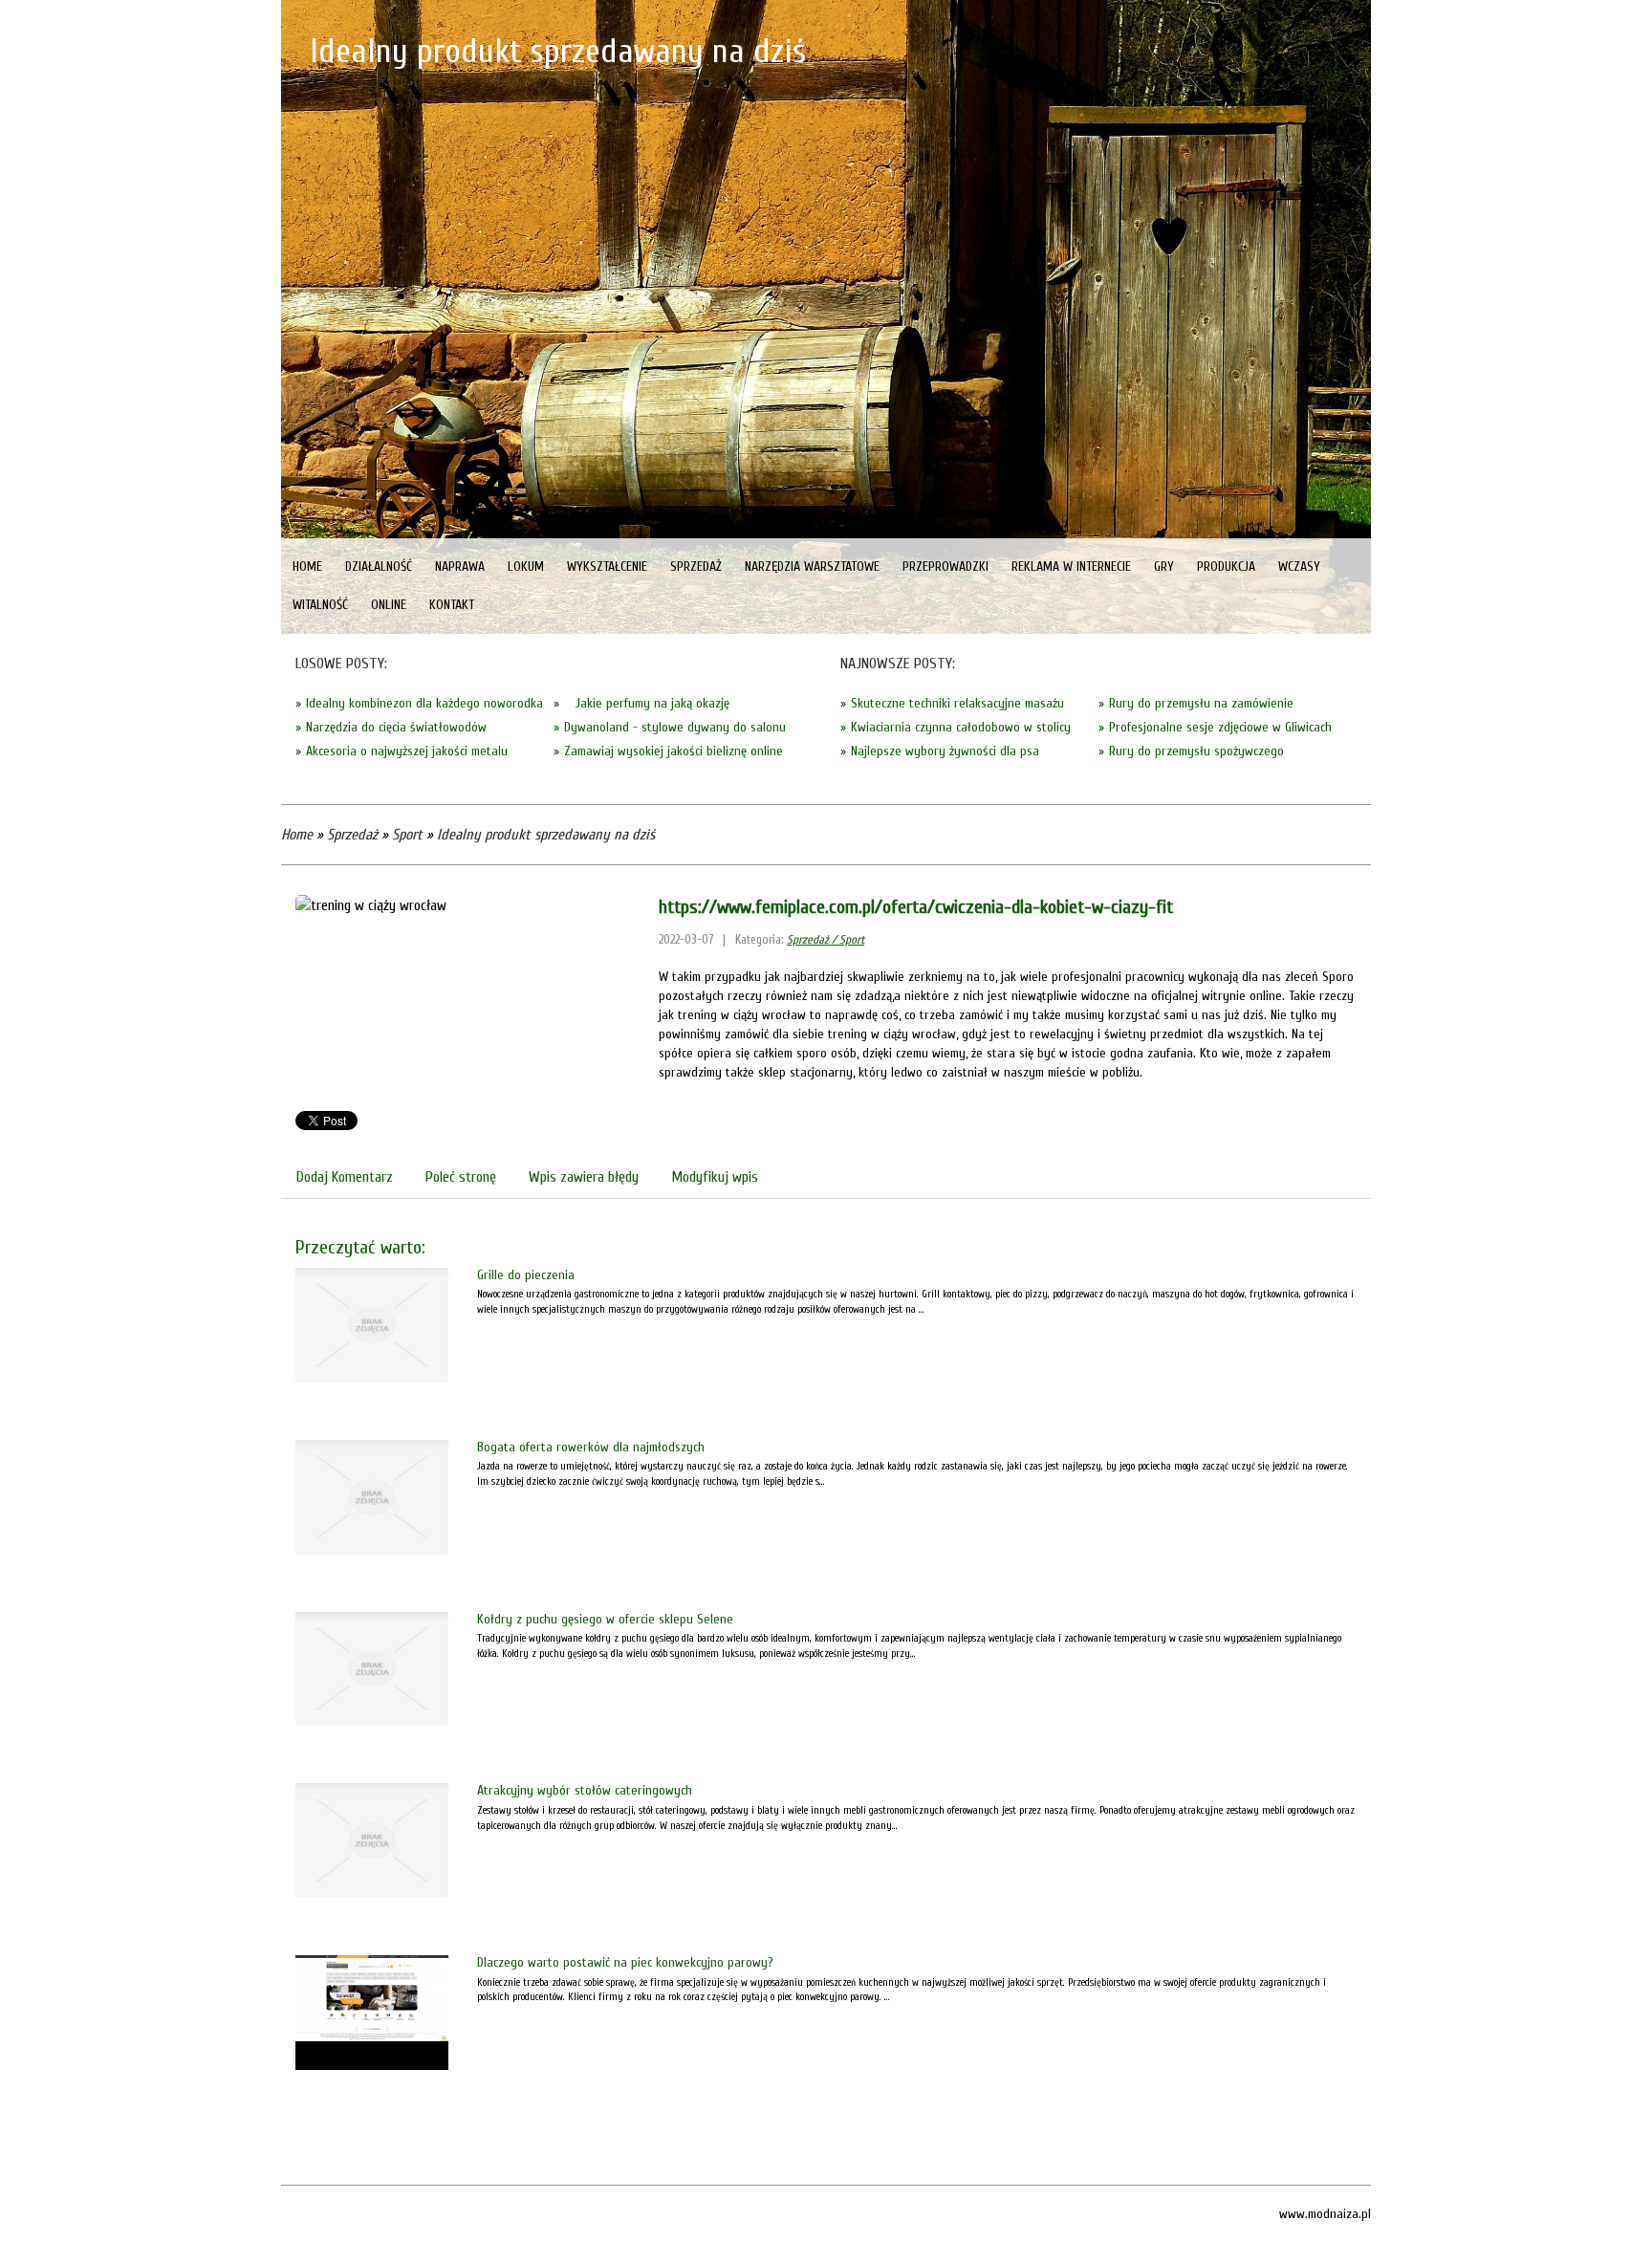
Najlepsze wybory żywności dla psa (945, 751)
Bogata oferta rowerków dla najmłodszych (591, 1447)
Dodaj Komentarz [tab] (345, 1177)
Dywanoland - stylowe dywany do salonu (675, 727)
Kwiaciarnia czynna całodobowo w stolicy (961, 727)
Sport (407, 835)
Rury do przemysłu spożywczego (1196, 751)
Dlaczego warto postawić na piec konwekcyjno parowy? (625, 1962)
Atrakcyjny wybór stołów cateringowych (585, 1790)
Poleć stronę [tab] (461, 1177)
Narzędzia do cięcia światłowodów (396, 727)
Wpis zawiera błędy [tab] (584, 1177)
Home (297, 835)
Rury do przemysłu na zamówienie (1201, 703)
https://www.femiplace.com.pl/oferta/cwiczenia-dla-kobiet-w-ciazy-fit (916, 907)
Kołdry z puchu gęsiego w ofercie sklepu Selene (605, 1619)
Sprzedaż (352, 835)
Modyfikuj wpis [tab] (715, 1177)
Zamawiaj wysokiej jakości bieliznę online (674, 751)
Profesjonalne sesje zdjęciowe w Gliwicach (1220, 727)
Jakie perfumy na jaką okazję (647, 703)
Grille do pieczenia (526, 1275)
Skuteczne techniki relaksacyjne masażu (957, 703)
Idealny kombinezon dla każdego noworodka (424, 703)
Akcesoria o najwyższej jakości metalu (407, 751)
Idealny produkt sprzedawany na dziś (546, 835)
